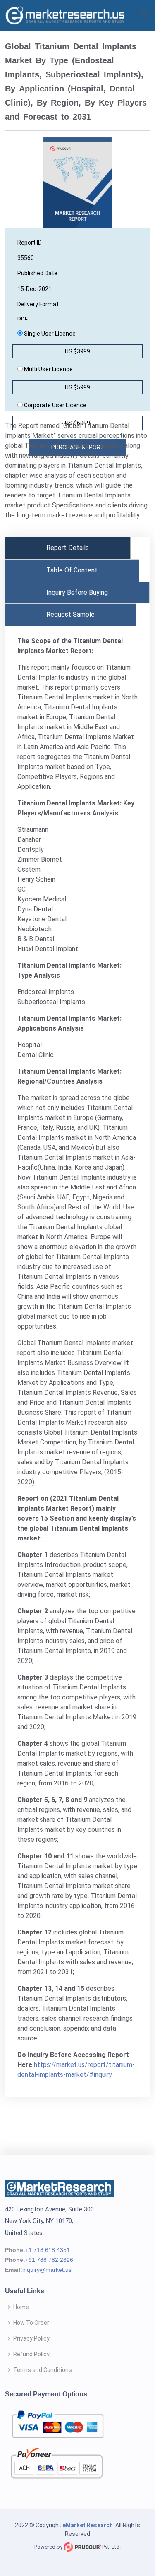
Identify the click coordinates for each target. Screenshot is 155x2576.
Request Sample (70, 614)
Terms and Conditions (43, 2370)
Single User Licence (49, 334)
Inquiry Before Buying (77, 592)
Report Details (68, 548)
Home (21, 2307)
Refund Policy (31, 2354)
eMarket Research (88, 2525)
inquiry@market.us (47, 2270)
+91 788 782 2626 (49, 2260)
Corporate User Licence (55, 405)
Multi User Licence (48, 369)
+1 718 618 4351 (48, 2250)
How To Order (31, 2323)
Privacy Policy (31, 2338)
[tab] (68, 548)
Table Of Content (72, 570)
